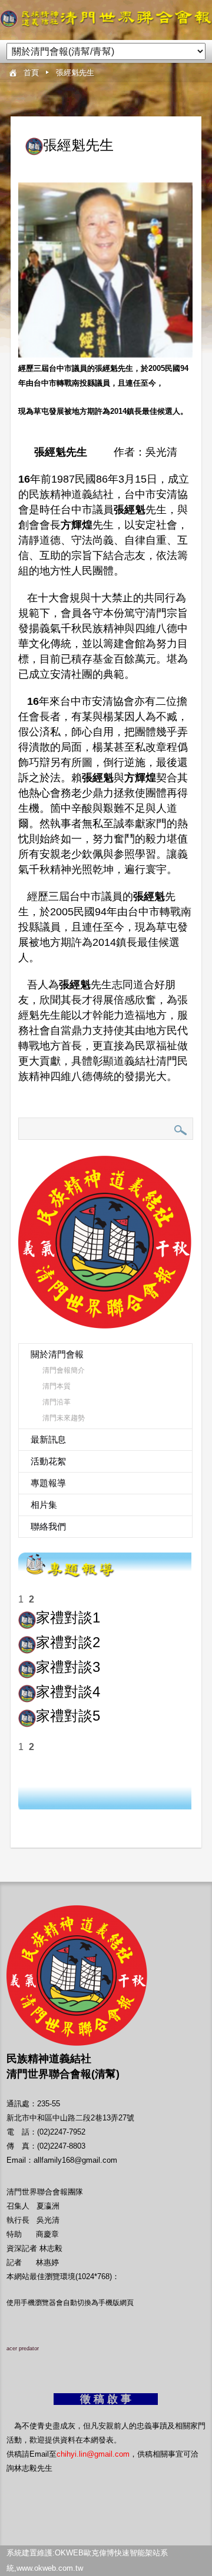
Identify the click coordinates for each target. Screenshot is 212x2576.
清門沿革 (57, 1402)
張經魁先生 (75, 73)
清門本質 (57, 1386)
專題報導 (48, 1483)
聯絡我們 (48, 1526)
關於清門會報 (57, 1354)
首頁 (31, 73)
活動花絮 (48, 1461)
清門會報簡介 (64, 1370)
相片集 (44, 1505)
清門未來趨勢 (64, 1418)
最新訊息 (48, 1439)
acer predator (23, 2348)
